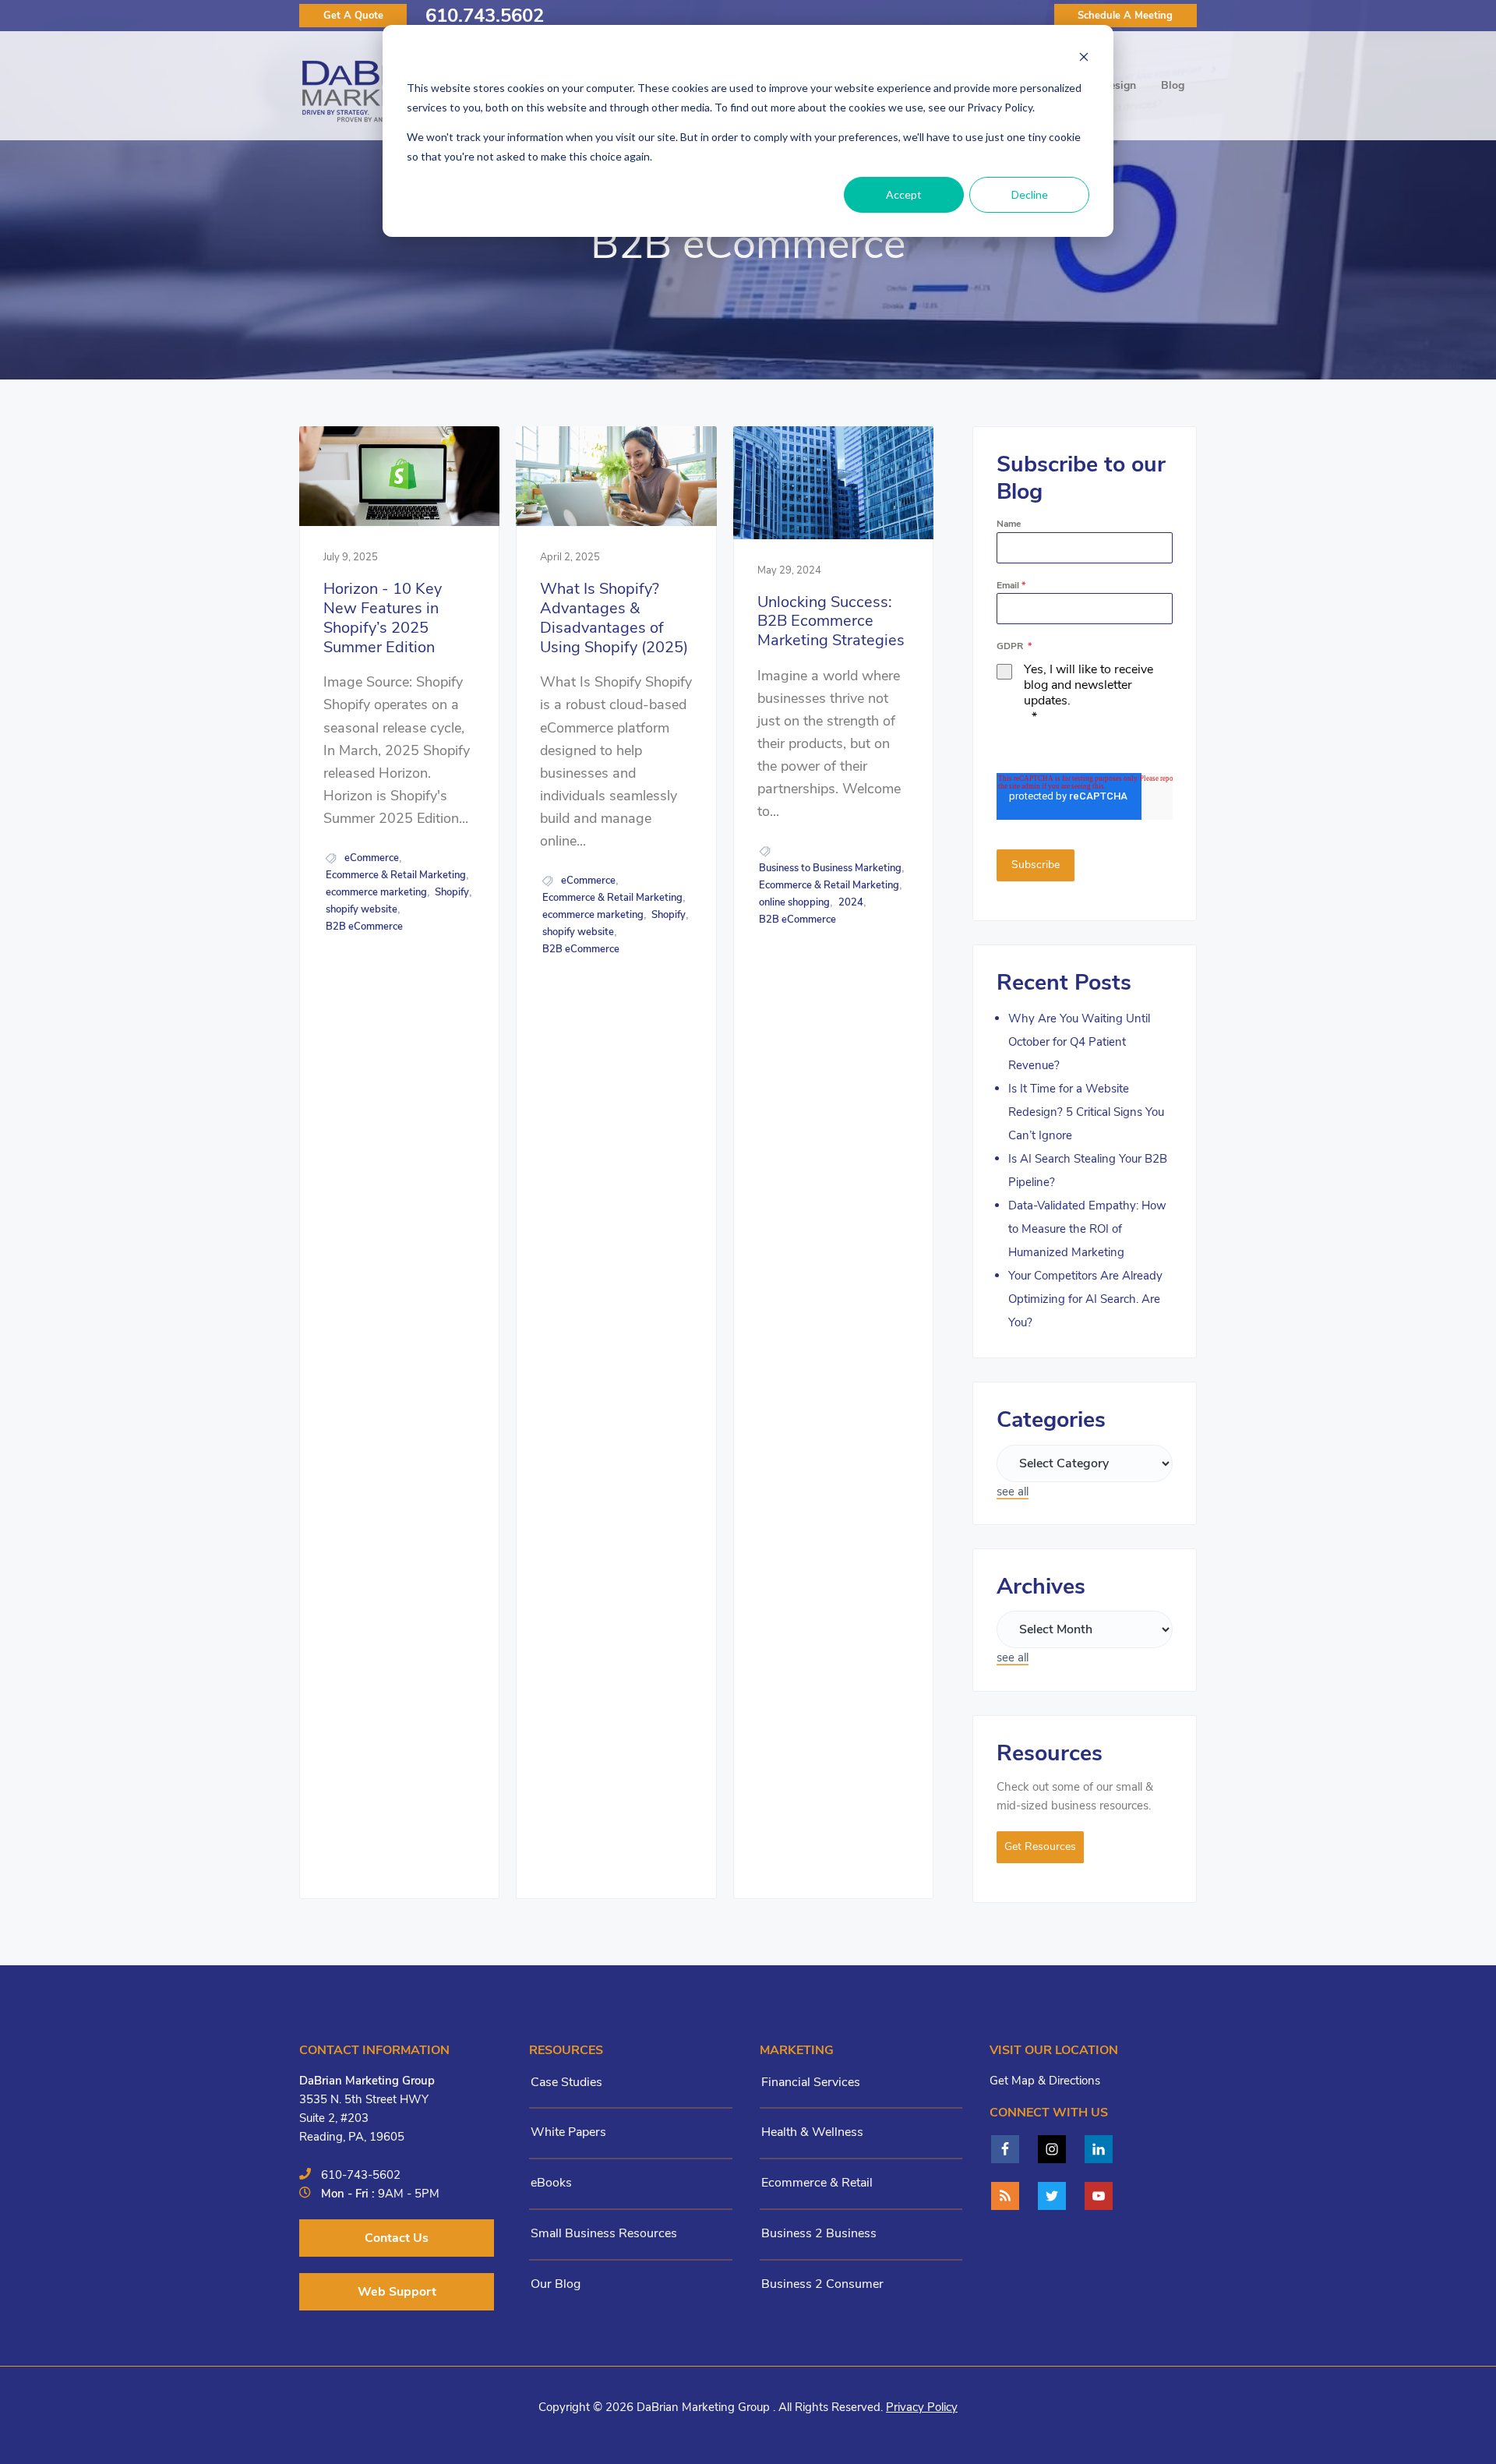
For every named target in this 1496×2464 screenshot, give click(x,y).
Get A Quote (353, 16)
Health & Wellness (812, 2132)
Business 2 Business (819, 2233)
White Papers (568, 2132)
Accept (904, 194)
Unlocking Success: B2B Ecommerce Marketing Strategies (831, 622)
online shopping (794, 902)
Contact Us (397, 2238)
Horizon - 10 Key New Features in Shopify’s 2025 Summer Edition (383, 618)
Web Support (397, 2292)
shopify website (362, 909)
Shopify (452, 892)
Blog (1173, 85)
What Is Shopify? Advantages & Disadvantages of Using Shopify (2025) (614, 618)
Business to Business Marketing (830, 868)
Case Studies (566, 2082)
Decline (1030, 194)
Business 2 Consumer (822, 2284)
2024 (851, 902)
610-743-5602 (361, 2175)
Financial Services (811, 2082)
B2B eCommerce (364, 927)
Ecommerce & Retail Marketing (396, 875)
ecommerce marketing (376, 892)
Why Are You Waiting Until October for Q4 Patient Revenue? (1079, 1042)
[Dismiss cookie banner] (1084, 59)
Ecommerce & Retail (817, 2183)
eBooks (551, 2183)
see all (1013, 1491)
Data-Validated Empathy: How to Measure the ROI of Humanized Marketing (1087, 1229)
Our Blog (556, 2284)
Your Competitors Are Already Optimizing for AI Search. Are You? (1085, 1299)
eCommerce (372, 858)
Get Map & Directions (1045, 2081)
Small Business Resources (604, 2233)
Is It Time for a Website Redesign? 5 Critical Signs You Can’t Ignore (1086, 1112)
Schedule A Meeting (1125, 16)
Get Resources (1040, 1846)
